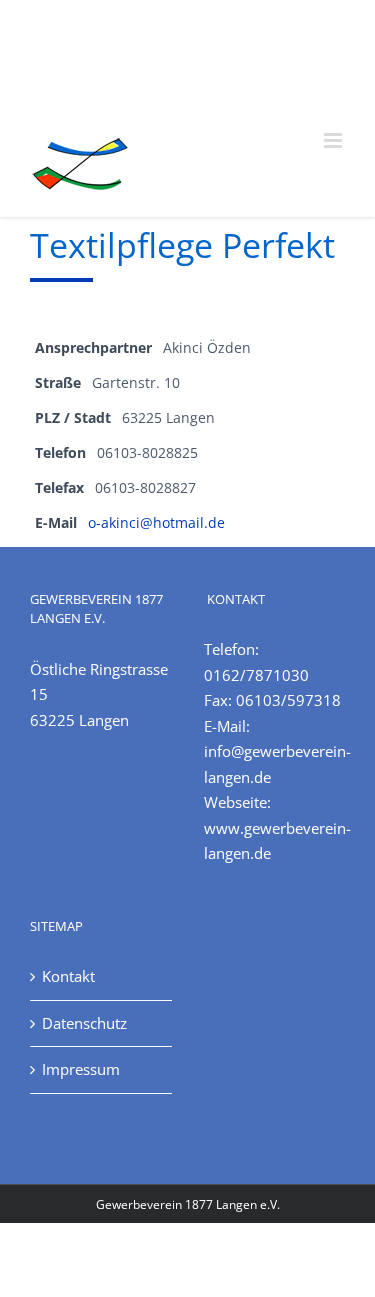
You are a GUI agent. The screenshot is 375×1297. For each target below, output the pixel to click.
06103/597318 (288, 700)
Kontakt (68, 976)
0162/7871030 (256, 675)
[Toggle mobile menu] (334, 140)
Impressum (81, 1069)
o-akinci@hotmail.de (156, 523)
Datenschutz (84, 1023)
